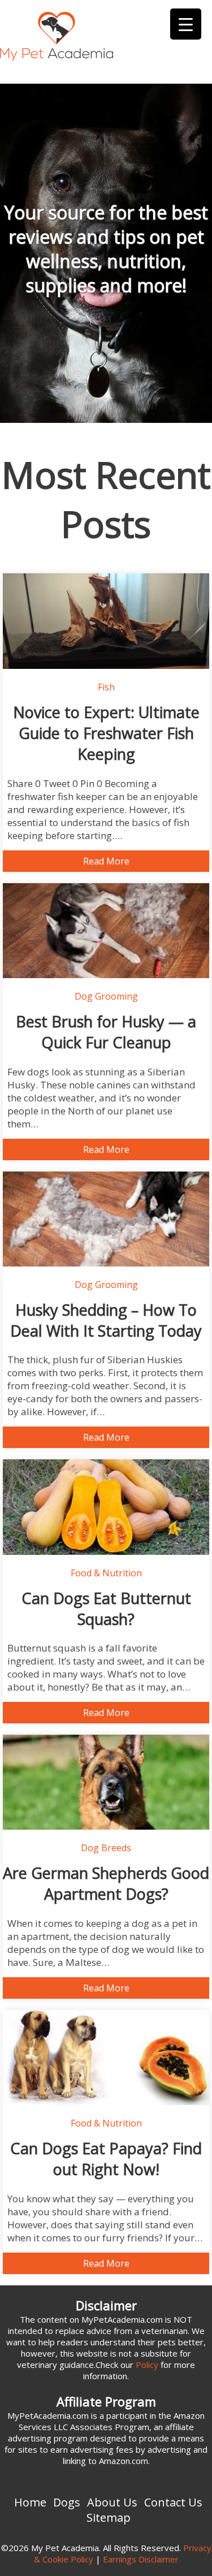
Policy (147, 2365)
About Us (112, 2502)
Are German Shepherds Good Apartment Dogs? (106, 1883)
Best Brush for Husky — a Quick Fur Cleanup (106, 1032)
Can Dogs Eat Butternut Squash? (106, 1609)
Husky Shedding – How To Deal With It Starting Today (106, 1320)
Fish (106, 687)
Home (30, 2502)
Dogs (67, 2502)
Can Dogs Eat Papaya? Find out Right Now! (106, 2159)
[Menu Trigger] (186, 24)
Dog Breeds (106, 1848)
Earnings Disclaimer (141, 2559)
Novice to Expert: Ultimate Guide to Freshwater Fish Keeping (106, 733)
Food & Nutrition (106, 1573)
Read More (106, 861)
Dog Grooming (106, 996)
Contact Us (173, 2502)
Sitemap (109, 2517)
